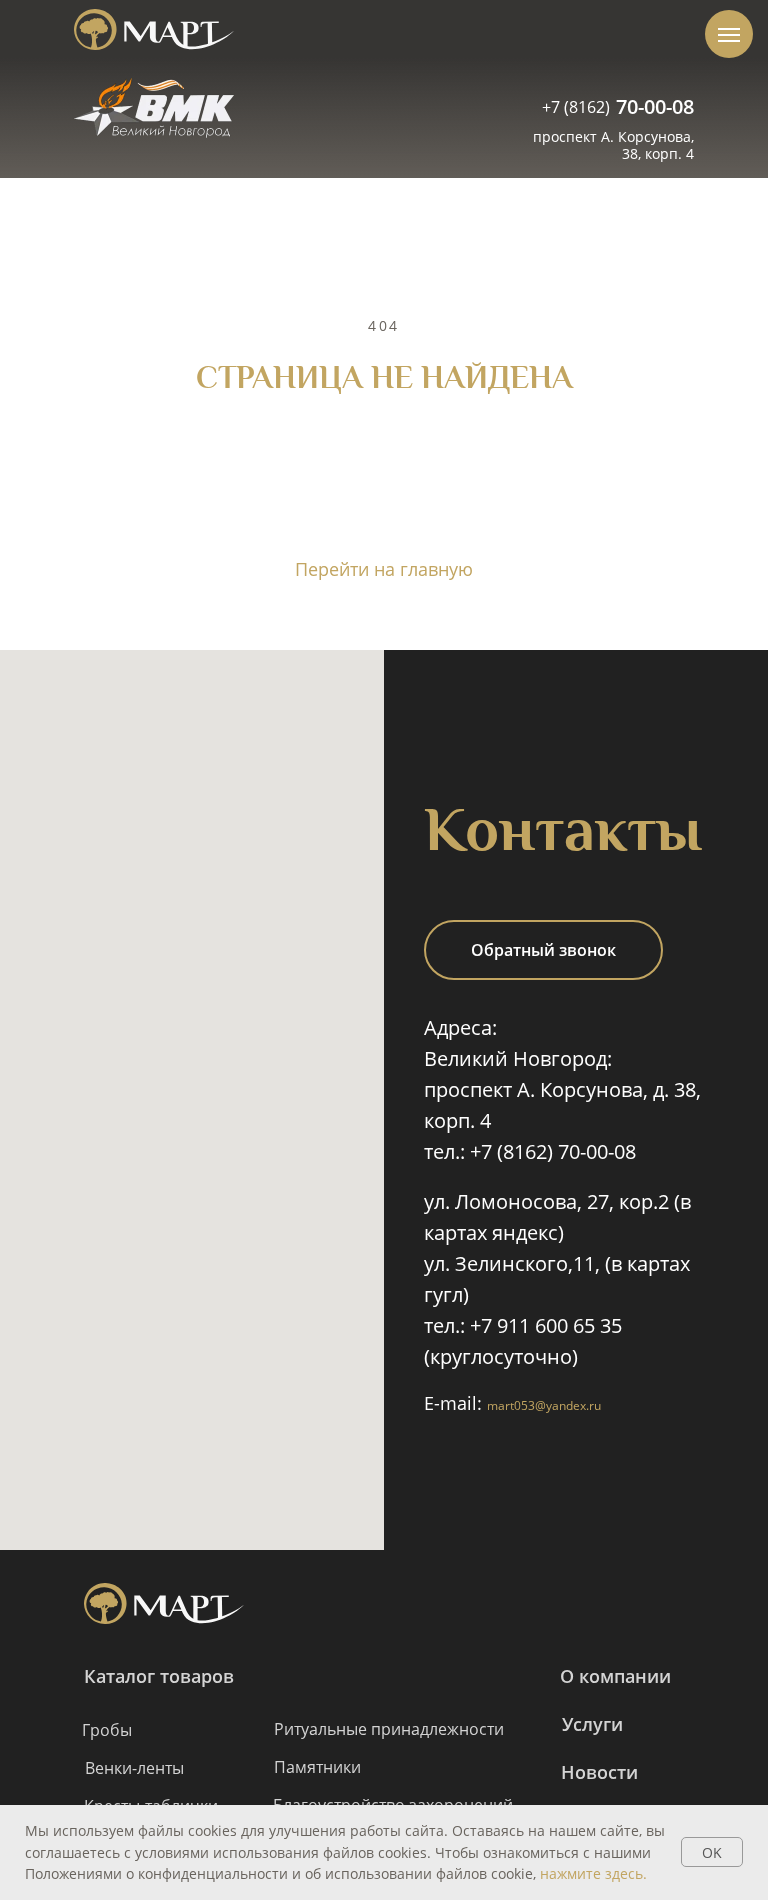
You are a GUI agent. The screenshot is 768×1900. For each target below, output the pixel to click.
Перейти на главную (384, 569)
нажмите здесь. (593, 1873)
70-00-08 (655, 106)
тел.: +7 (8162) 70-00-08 (530, 1151)
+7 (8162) (576, 107)
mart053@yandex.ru (544, 1405)
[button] (543, 950)
